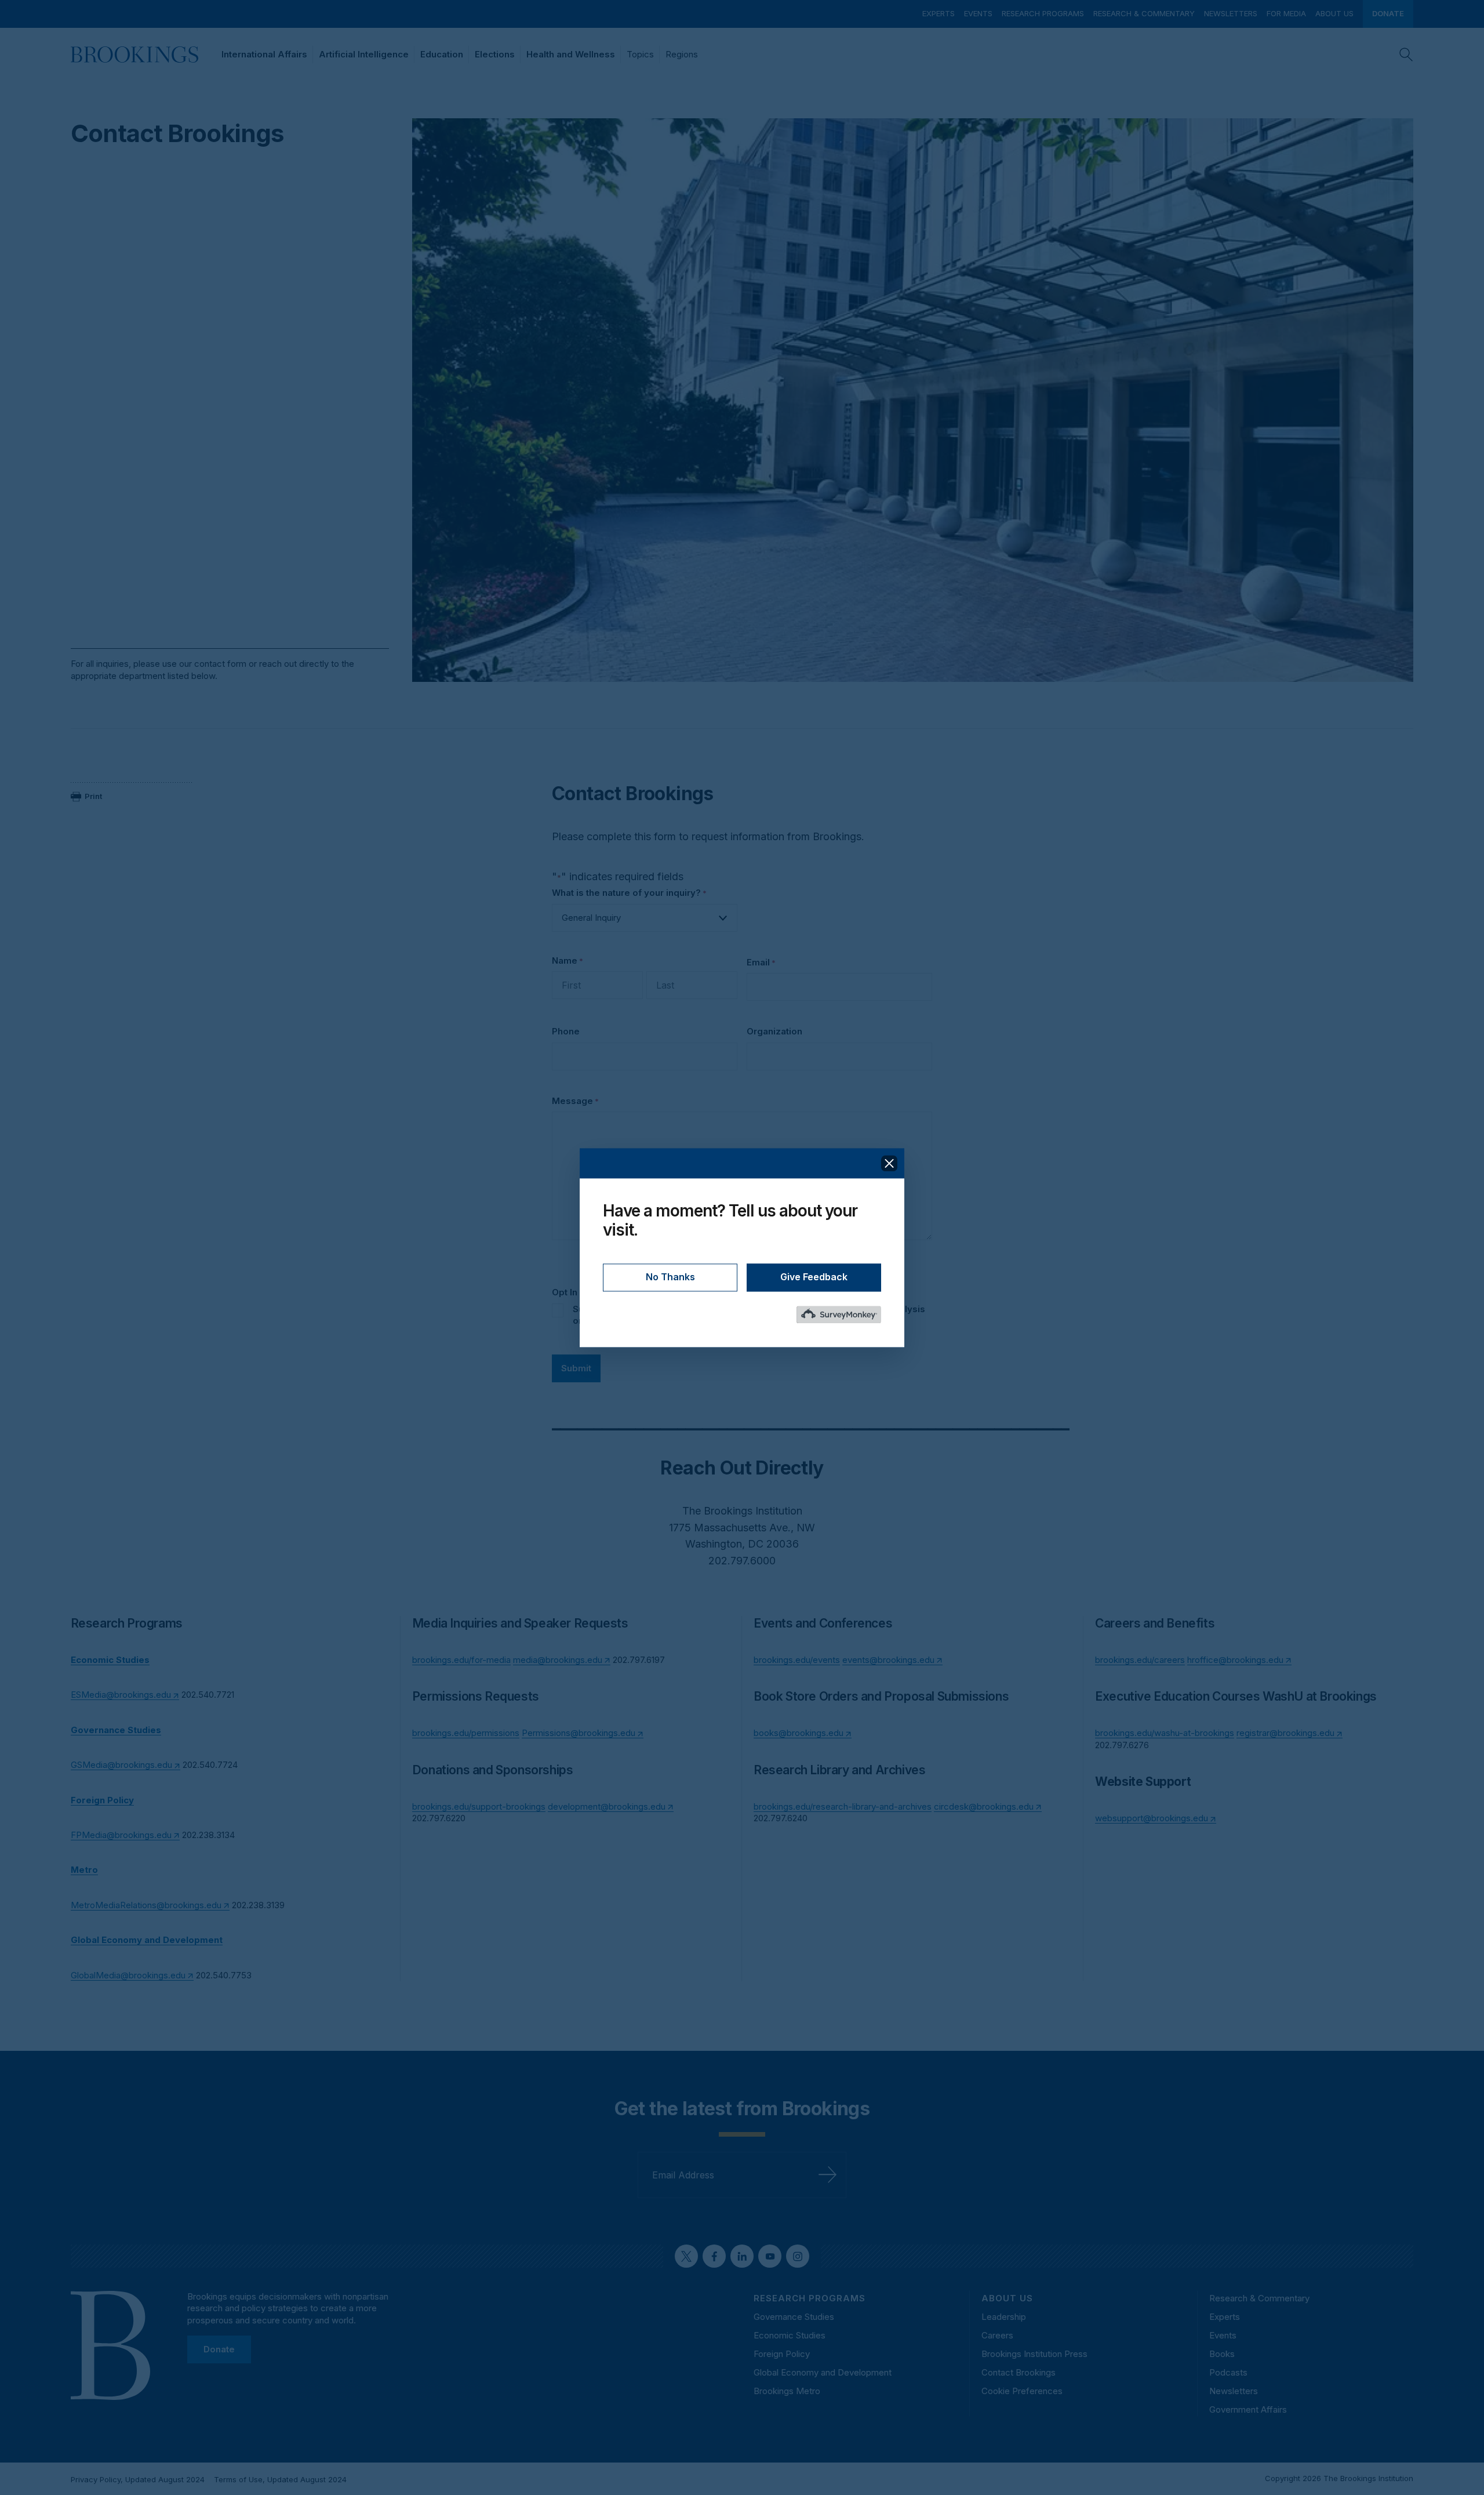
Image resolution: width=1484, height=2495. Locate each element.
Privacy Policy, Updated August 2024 (138, 2479)
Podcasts (1228, 2372)
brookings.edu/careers (1140, 1660)
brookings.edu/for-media (461, 1660)
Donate (1388, 13)
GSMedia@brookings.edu (121, 1765)
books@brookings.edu (799, 1733)
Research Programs (1043, 13)
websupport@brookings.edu (1152, 1818)
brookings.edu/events (797, 1660)
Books (1222, 2354)
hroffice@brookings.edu (1235, 1660)
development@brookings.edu (607, 1806)
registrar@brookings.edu (1285, 1733)
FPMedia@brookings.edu (121, 1835)
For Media (1286, 13)
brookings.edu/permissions (466, 1733)
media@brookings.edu (558, 1660)
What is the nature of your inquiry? (629, 893)
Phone (566, 1031)
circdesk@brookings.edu (984, 1806)
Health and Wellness (571, 54)
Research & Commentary (1144, 13)
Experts (939, 13)
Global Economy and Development (823, 2372)
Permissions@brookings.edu (579, 1733)
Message (575, 1101)
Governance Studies (794, 2317)
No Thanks (670, 1277)
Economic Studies (790, 2335)
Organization (774, 1031)
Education (442, 54)
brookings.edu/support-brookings (479, 1806)
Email (761, 962)
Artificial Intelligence (364, 54)
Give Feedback (814, 1277)
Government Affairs (1248, 2409)
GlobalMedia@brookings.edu (128, 1975)
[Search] (1406, 55)
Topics (640, 54)
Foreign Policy (782, 2354)
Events (978, 13)
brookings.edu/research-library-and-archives (843, 1806)
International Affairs (264, 54)
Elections (495, 54)
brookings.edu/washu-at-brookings (1165, 1733)
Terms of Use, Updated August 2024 (280, 2479)
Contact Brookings (1019, 2372)
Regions (682, 54)
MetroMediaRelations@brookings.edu (146, 1905)
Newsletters (1231, 13)
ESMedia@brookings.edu (121, 1695)
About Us (1334, 13)
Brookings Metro (787, 2391)
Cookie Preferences (1022, 2391)
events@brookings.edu (888, 1660)
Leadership (1004, 2317)
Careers (997, 2335)
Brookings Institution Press (1034, 2354)
